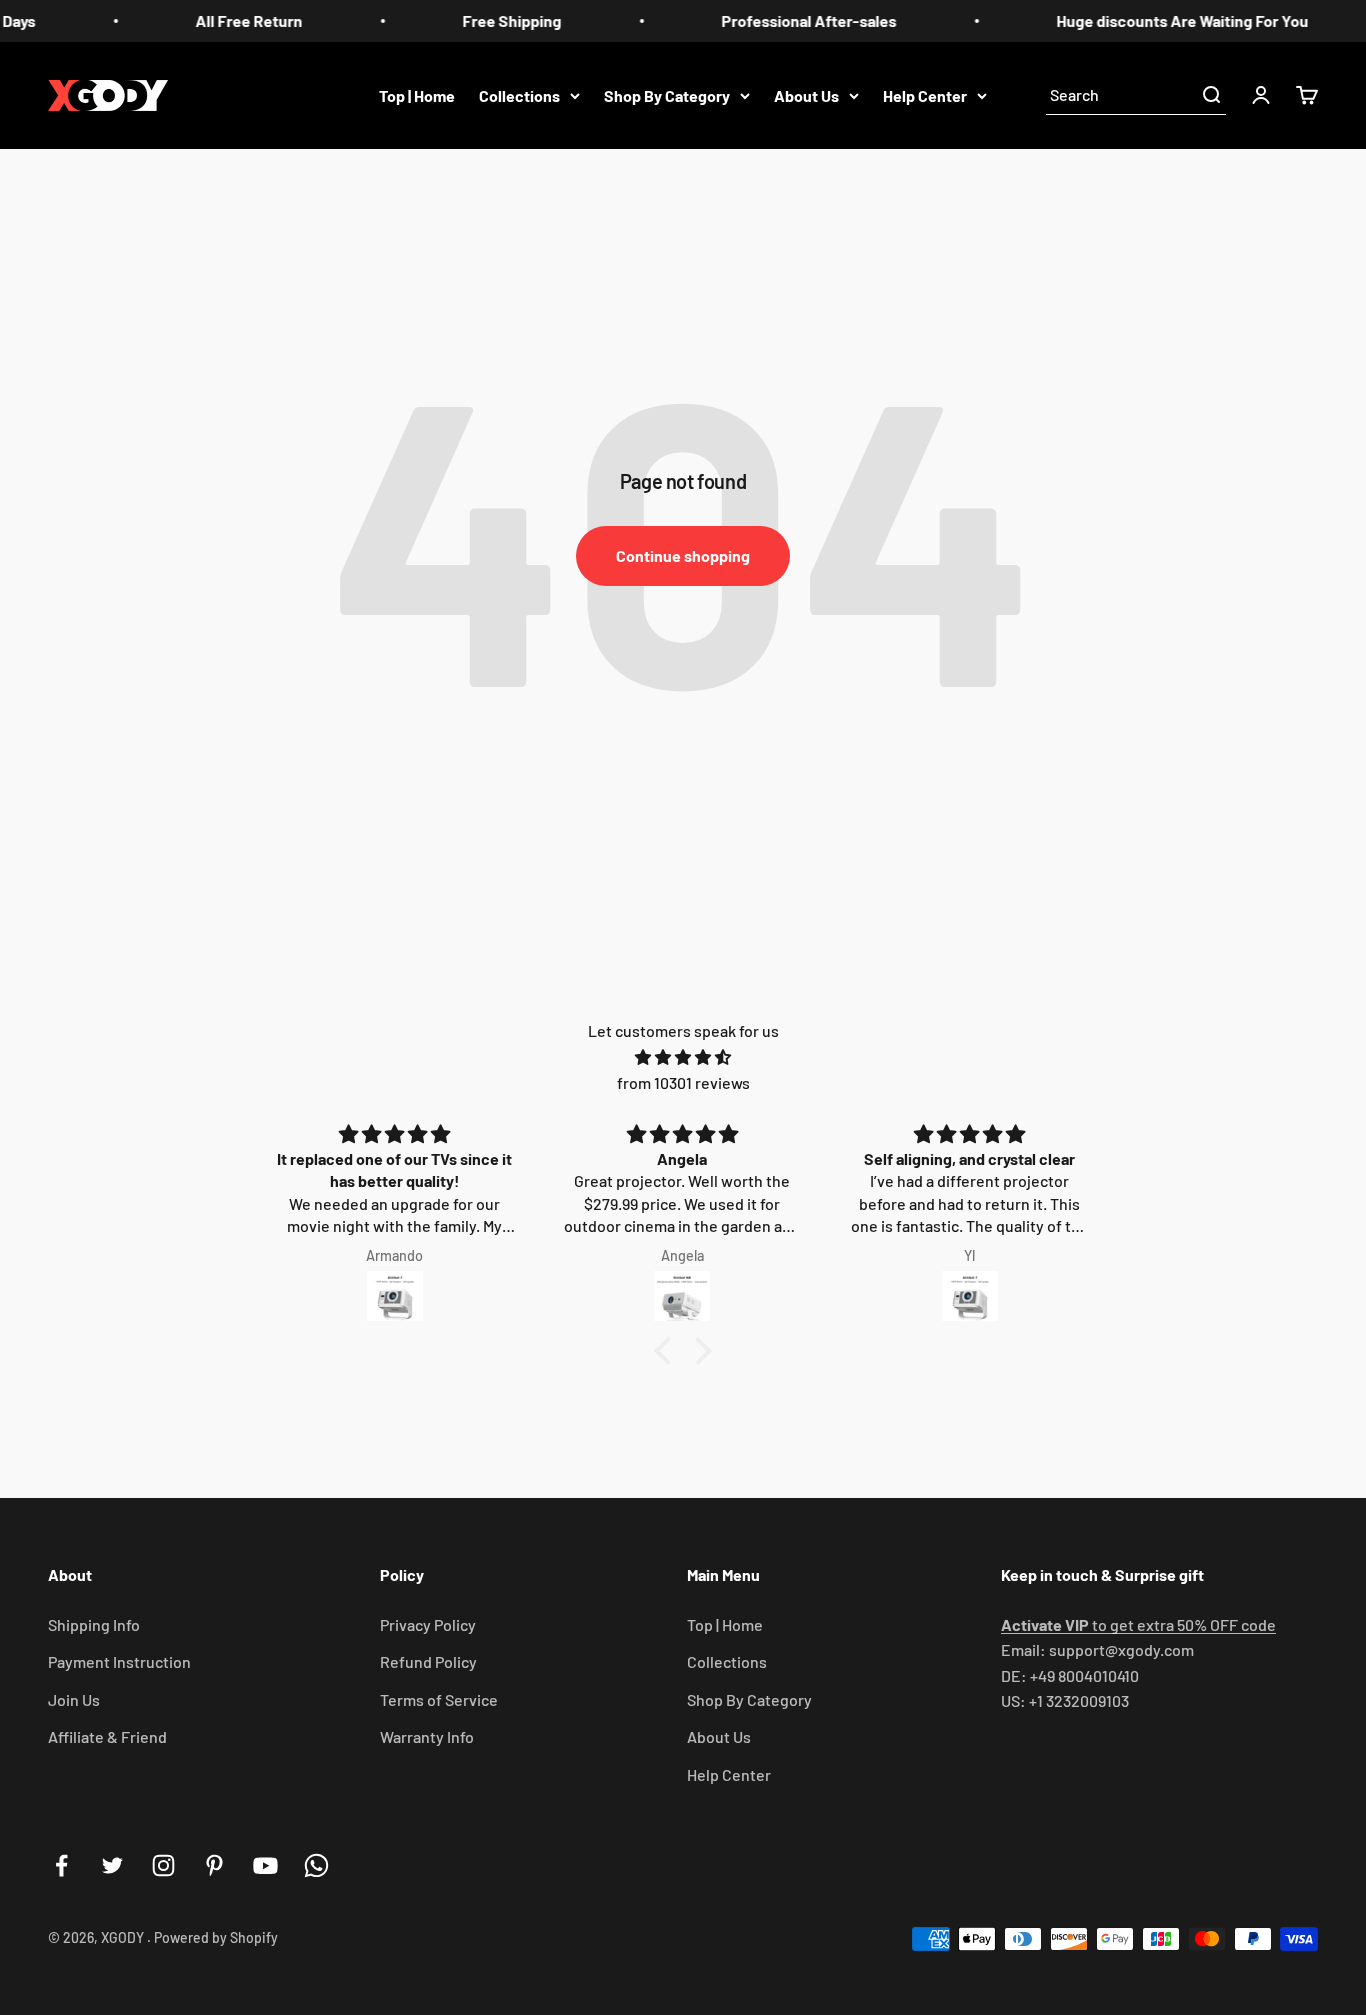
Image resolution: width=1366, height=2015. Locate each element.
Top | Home (417, 94)
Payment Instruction (119, 1661)
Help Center (925, 94)
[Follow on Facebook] (61, 1865)
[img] (683, 1057)
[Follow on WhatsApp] (316, 1865)
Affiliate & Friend (107, 1736)
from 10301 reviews (683, 1082)
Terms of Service (439, 1699)
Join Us (74, 1699)
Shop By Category (667, 94)
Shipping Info (94, 1624)
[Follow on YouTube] (265, 1865)
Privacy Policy (428, 1624)
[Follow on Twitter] (112, 1865)
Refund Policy (428, 1661)
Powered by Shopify (216, 1937)
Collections (519, 94)
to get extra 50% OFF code (1138, 1624)
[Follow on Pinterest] (214, 1865)
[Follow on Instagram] (163, 1865)
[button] (668, 1351)
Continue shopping (683, 555)
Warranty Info (427, 1736)
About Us (806, 94)
